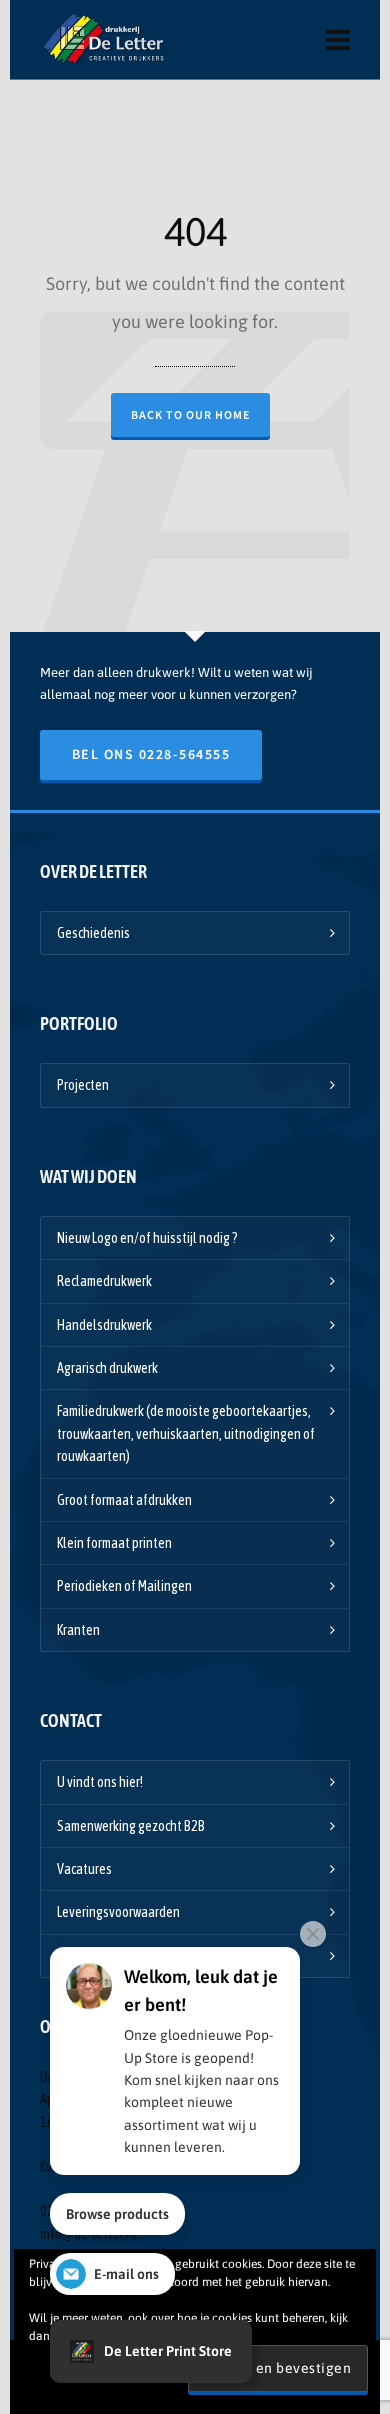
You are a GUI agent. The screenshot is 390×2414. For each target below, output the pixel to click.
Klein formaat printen (114, 1543)
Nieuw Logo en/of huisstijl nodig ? (147, 1238)
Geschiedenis (93, 933)
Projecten (83, 1085)
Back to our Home (190, 415)
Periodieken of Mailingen (124, 1586)
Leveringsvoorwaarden (118, 1912)
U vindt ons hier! (100, 1782)
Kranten (78, 1630)
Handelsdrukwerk (104, 1325)
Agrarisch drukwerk (107, 1368)
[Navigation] (338, 40)
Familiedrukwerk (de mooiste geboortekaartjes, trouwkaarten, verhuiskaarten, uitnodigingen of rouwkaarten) (186, 1433)
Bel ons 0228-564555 (151, 754)
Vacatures (84, 1869)
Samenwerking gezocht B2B (131, 1826)
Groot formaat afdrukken (124, 1500)
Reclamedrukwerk (104, 1281)
